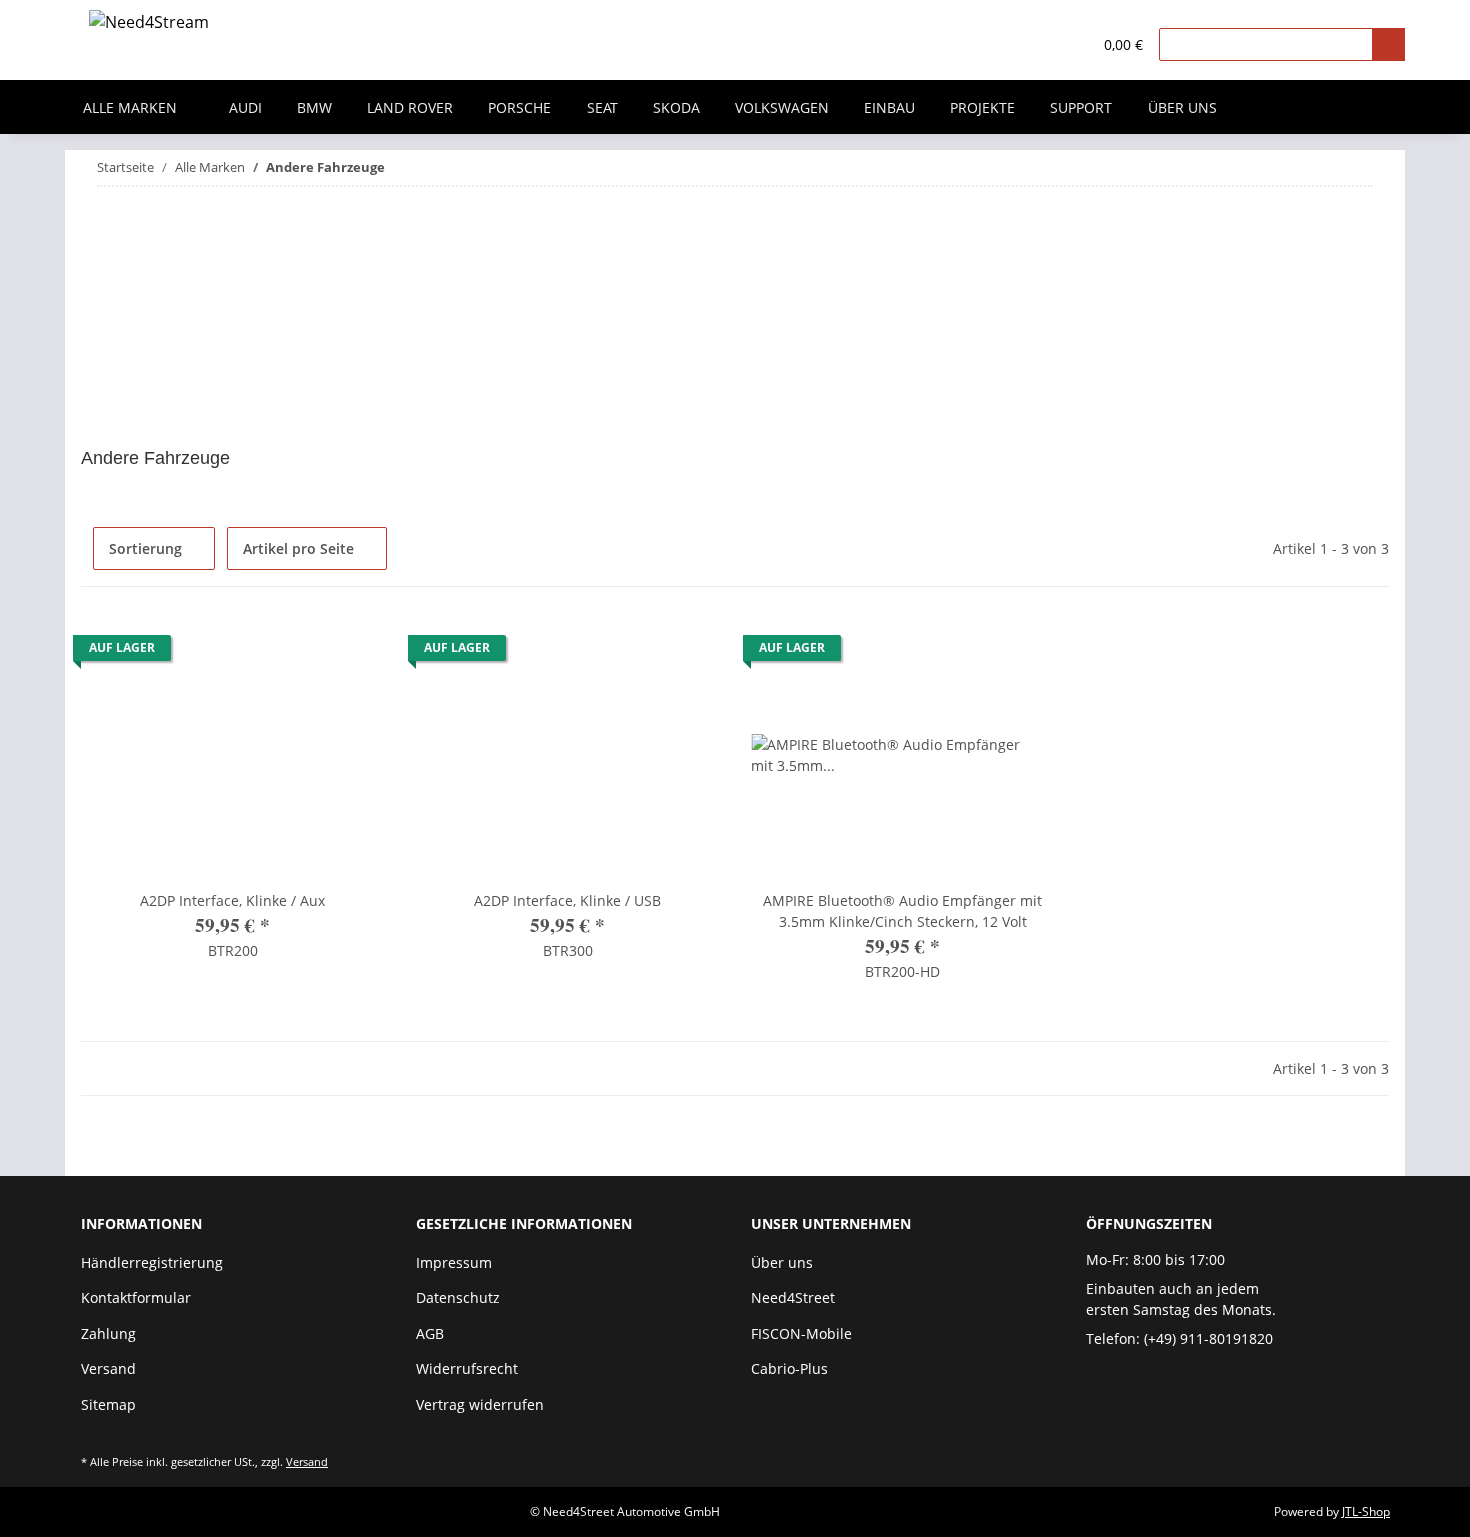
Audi (245, 107)
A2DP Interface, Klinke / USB (567, 900)
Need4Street (793, 1297)
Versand (108, 1368)
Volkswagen (782, 107)
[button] (1035, 45)
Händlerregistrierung (152, 1262)
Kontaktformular (136, 1297)
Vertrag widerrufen (480, 1404)
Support (1081, 107)
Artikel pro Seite (298, 548)
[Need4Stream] (149, 25)
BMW (314, 107)
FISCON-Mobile (801, 1333)
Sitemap (108, 1404)
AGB (430, 1333)
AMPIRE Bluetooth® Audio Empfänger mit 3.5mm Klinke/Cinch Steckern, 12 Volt (902, 911)
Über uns (1182, 107)
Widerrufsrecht (467, 1368)
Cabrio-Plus (789, 1368)
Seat (602, 107)
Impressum (454, 1262)
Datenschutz (458, 1297)
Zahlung (108, 1333)
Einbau (889, 107)
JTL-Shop (1366, 1511)
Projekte (982, 107)
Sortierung (145, 548)
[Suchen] (1388, 44)
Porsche (519, 107)
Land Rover (410, 107)
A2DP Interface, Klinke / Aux (232, 900)
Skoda (676, 107)
